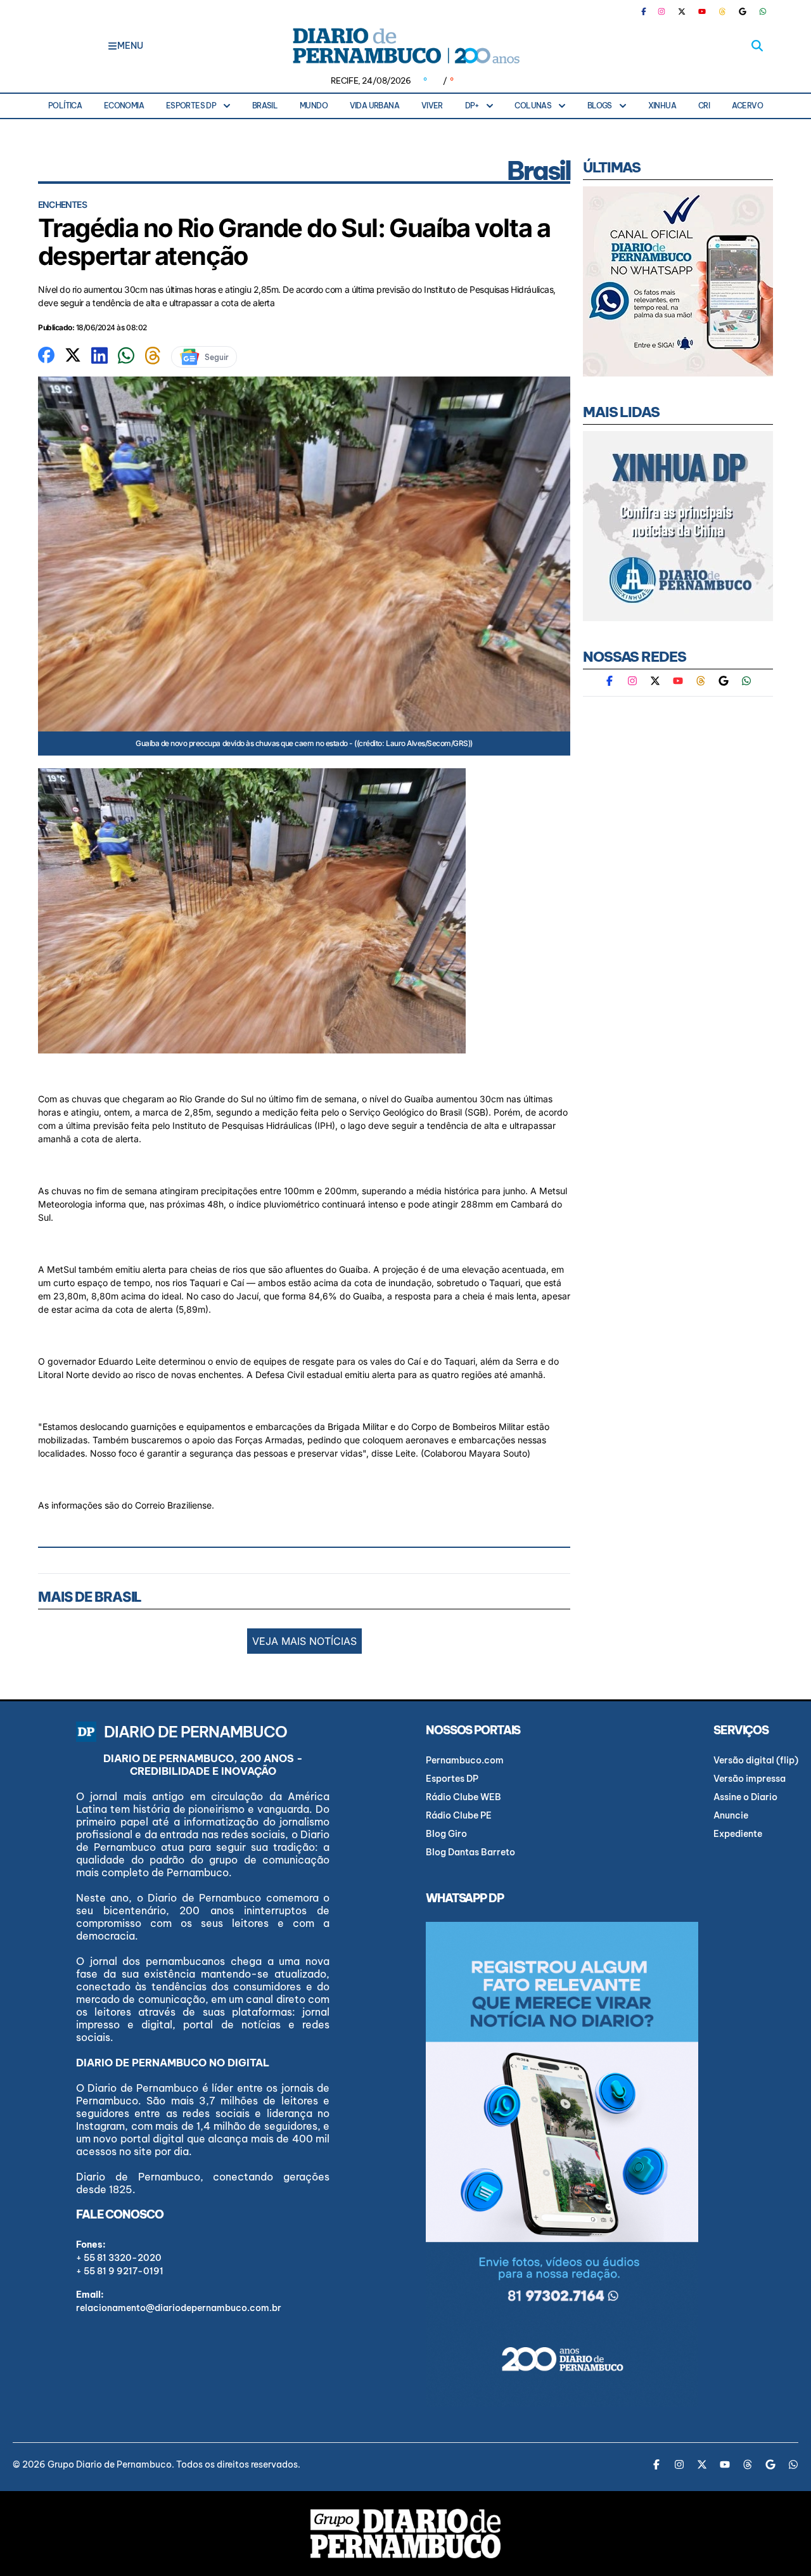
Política (65, 106)
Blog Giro (446, 1834)
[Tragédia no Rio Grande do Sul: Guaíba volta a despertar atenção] (46, 354)
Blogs (600, 106)
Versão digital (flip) (756, 1760)
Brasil (265, 106)
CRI (704, 106)
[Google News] (743, 11)
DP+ (472, 106)
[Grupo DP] (405, 2534)
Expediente (738, 1834)
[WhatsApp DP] (763, 11)
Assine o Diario (745, 1797)
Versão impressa (750, 1779)
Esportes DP (191, 106)
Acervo (747, 106)
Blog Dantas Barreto (470, 1852)
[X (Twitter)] (682, 11)
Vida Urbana (374, 106)
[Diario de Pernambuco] (405, 46)
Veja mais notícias (304, 1641)
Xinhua (662, 106)
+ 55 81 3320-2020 (119, 2258)
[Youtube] (702, 11)
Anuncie (731, 1815)
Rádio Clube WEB (463, 1797)
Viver (432, 106)
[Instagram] (661, 11)
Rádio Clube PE (459, 1815)
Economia (124, 106)
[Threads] (722, 11)
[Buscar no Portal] (757, 46)
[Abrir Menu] (112, 46)
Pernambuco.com (465, 1760)
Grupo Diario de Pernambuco (110, 2464)
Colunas (533, 106)
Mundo (314, 106)
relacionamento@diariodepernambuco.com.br (179, 2308)
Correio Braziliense (173, 1505)
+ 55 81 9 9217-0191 (120, 2271)
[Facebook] (649, 11)
